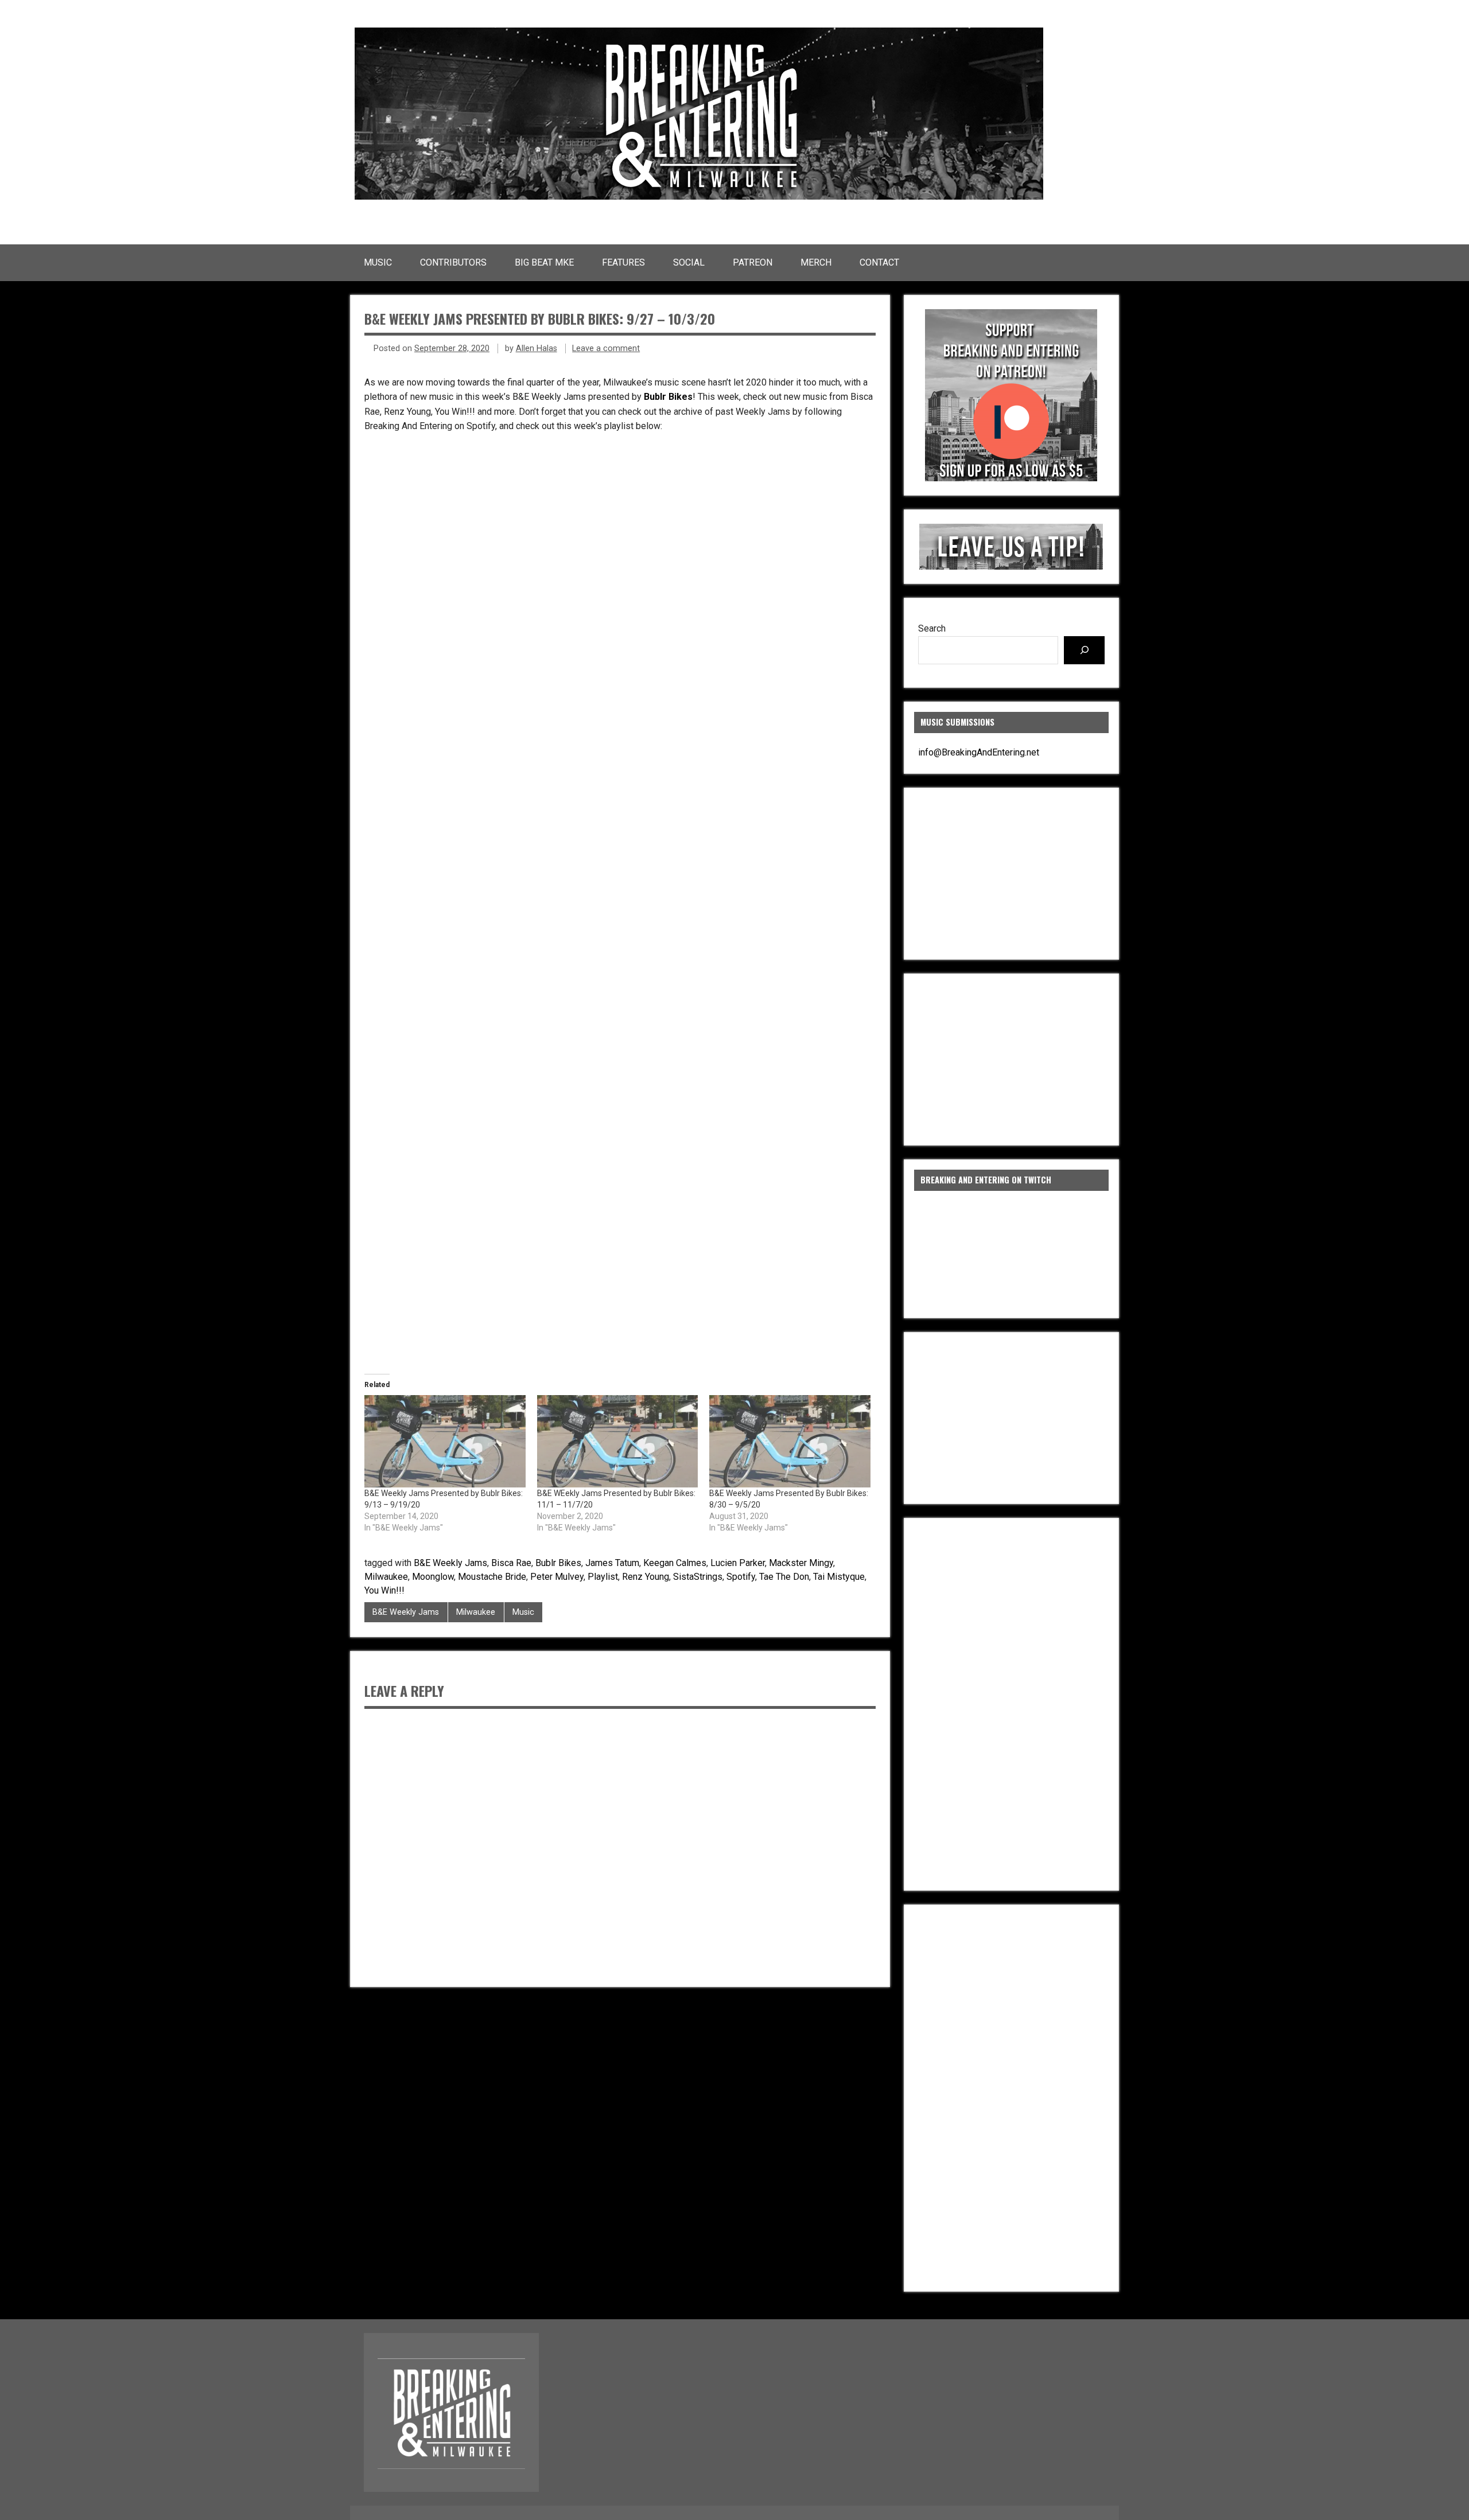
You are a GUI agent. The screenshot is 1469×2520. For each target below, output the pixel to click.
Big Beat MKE (544, 262)
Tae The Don (784, 1577)
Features (623, 262)
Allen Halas (537, 348)
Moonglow (433, 1577)
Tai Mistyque (839, 1577)
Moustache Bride (492, 1577)
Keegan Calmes (675, 1563)
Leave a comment (606, 348)
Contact (879, 262)
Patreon (753, 262)
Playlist (603, 1577)
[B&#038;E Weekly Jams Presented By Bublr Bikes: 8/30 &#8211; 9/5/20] (790, 1441)
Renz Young (646, 1577)
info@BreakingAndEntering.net (979, 752)
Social (689, 262)
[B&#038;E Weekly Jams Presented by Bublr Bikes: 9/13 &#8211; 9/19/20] (445, 1441)
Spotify (741, 1577)
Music (378, 262)
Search (932, 628)
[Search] (1084, 650)
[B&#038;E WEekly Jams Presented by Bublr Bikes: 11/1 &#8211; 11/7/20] (618, 1441)
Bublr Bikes (668, 397)
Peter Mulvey (557, 1577)
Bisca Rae (511, 1563)
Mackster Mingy (801, 1563)
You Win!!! (384, 1590)
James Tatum (612, 1563)
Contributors (453, 262)
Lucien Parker (738, 1563)
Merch (816, 262)
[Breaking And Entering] (699, 196)
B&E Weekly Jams (450, 1563)
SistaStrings (698, 1577)
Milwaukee (386, 1577)
